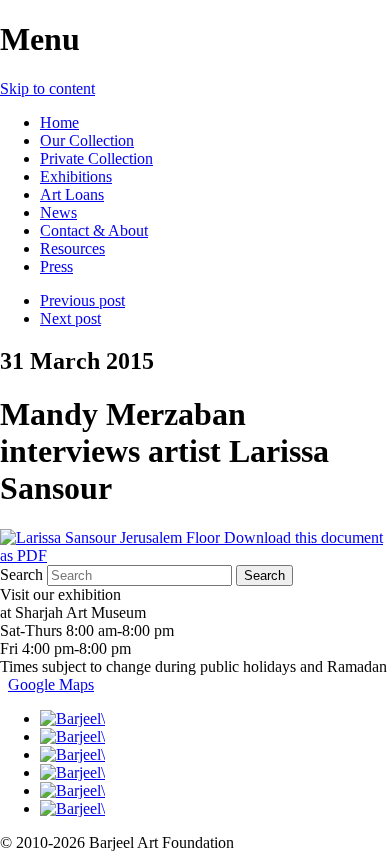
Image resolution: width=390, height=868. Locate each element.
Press (56, 266)
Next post (70, 318)
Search (21, 574)
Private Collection (96, 158)
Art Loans (72, 194)
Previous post (82, 300)
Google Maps (51, 684)
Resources (72, 248)
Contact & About (94, 230)
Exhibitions (76, 176)
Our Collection (87, 140)
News (58, 212)
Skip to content (47, 88)
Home (59, 122)
